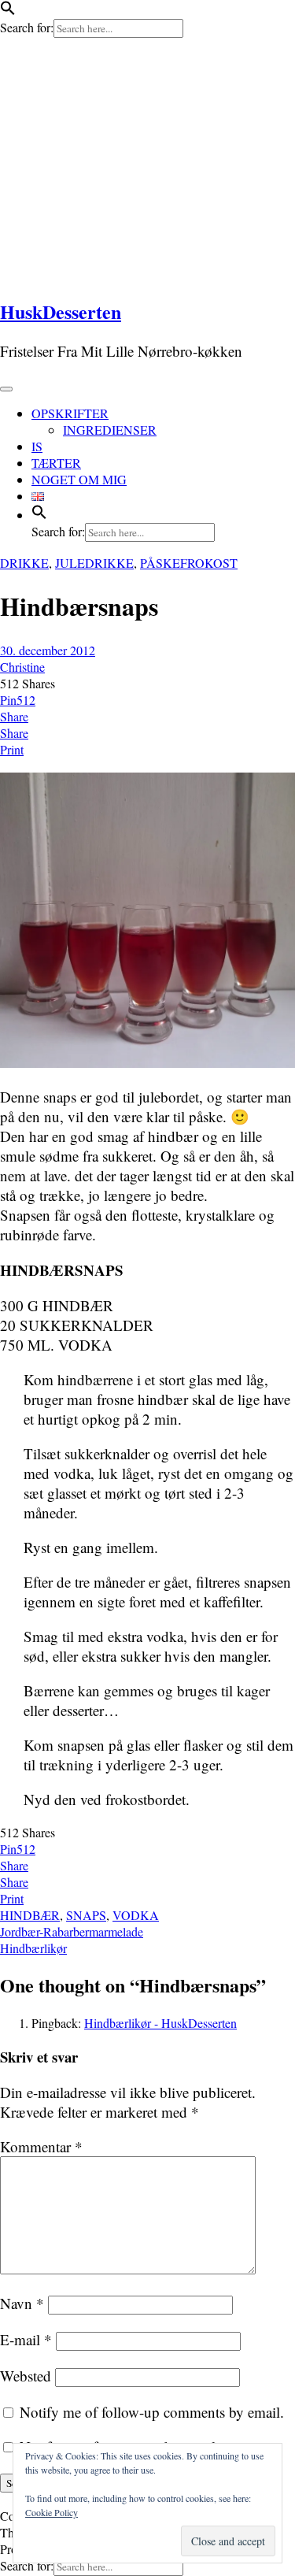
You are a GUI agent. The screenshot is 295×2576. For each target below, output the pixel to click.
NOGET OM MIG (79, 479)
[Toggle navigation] (6, 389)
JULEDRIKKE (94, 563)
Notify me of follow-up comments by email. (152, 2412)
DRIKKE (24, 563)
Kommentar (41, 2146)
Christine (22, 667)
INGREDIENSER (110, 430)
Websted (26, 2376)
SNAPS (86, 1915)
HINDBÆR (30, 1915)
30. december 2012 (48, 650)
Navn (22, 2303)
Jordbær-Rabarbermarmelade (72, 1931)
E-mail (26, 2339)
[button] (8, 11)
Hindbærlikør (33, 1948)
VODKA (136, 1915)
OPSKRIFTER (70, 413)
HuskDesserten (61, 311)
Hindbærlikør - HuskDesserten (160, 2023)
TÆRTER (56, 463)
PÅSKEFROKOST (189, 563)
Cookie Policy (52, 2512)
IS (37, 446)
